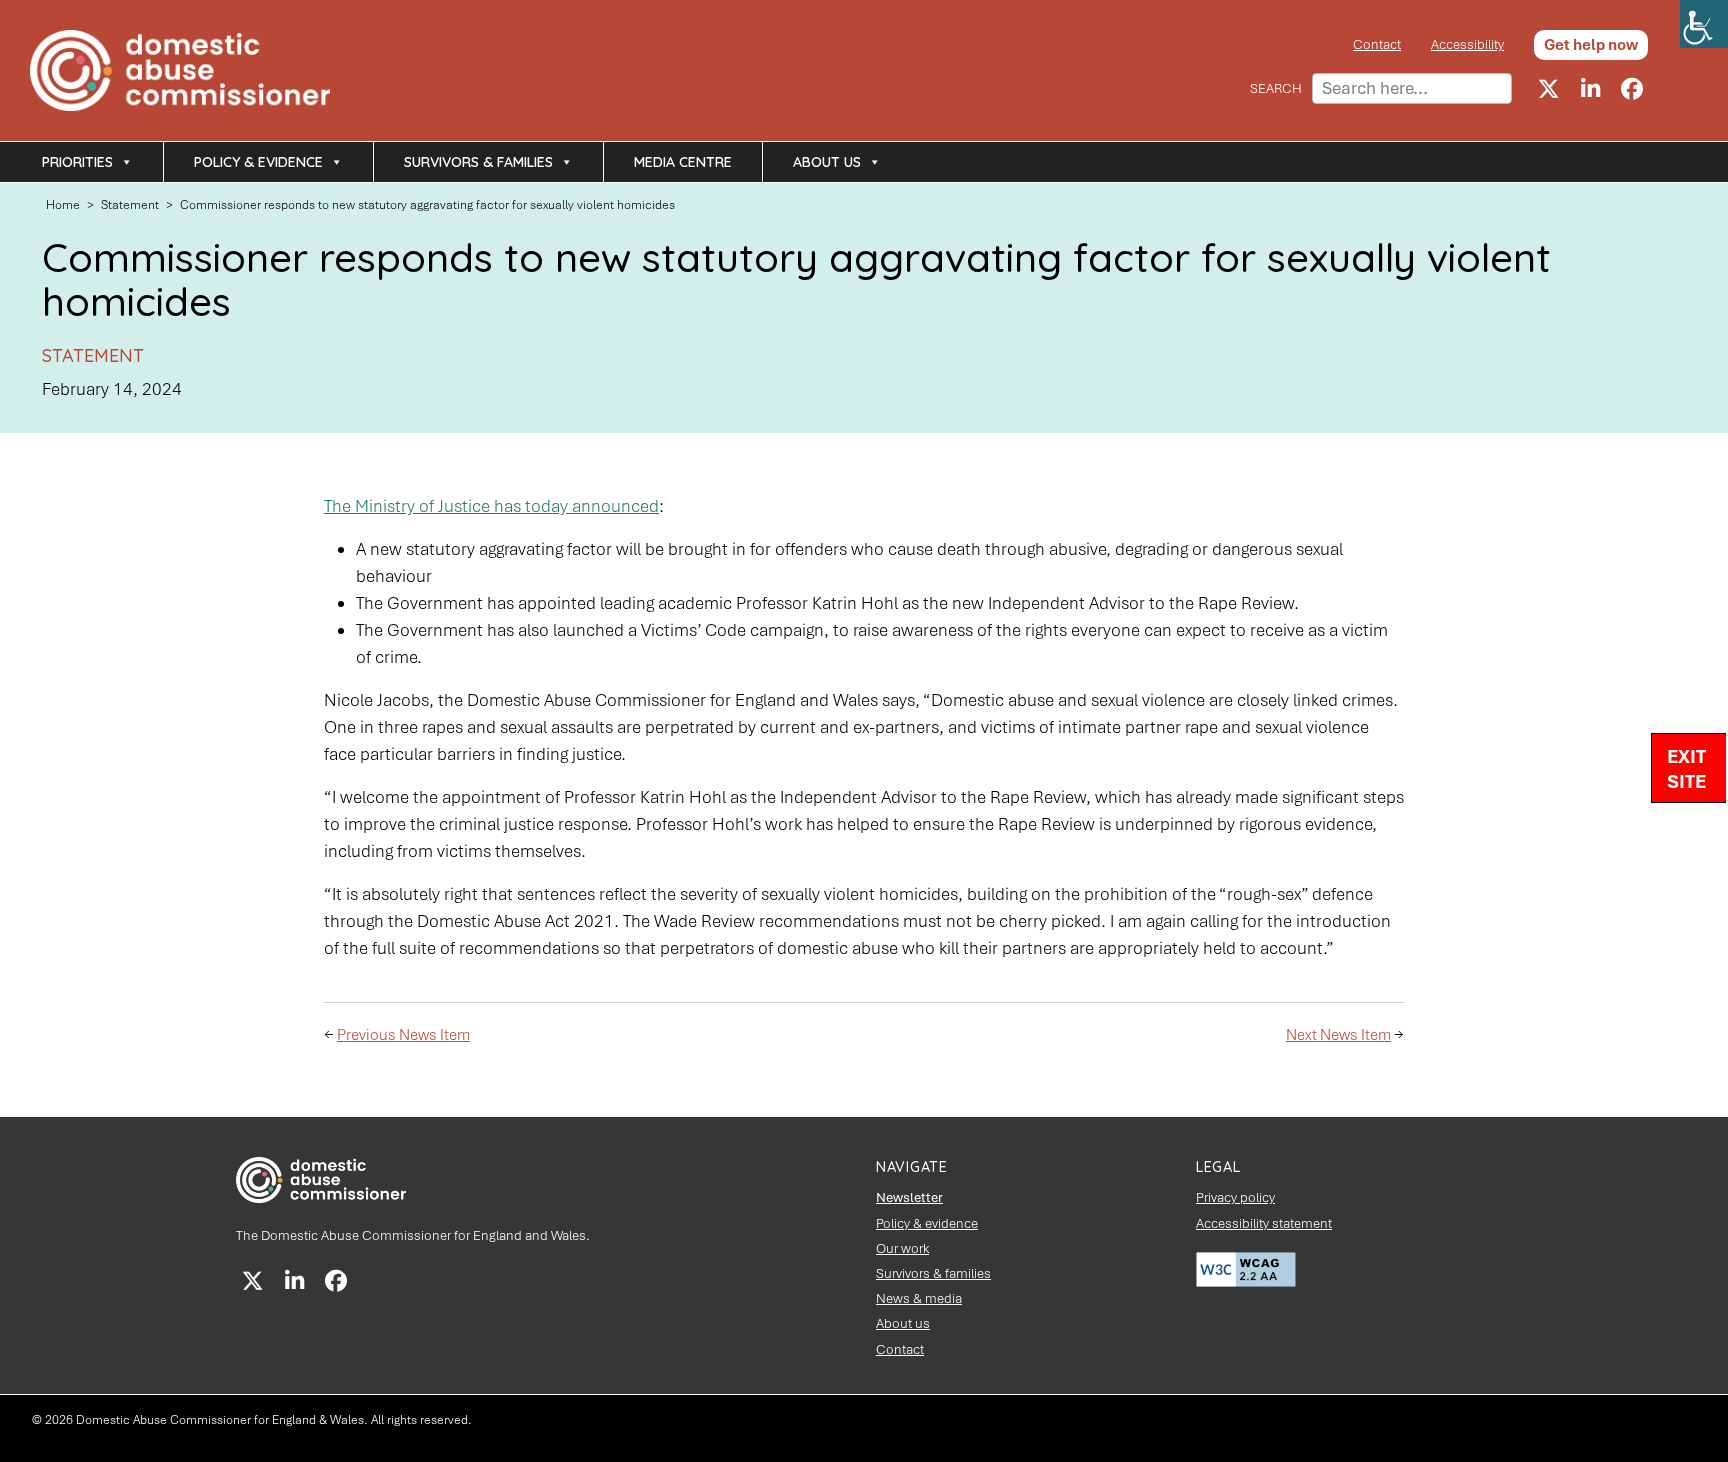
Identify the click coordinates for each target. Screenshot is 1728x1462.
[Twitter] (1548, 89)
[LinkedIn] (1590, 89)
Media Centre (683, 162)
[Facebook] (1632, 89)
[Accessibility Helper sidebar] (1704, 24)
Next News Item (1338, 1035)
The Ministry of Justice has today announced (491, 506)
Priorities (77, 162)
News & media (919, 1298)
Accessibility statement (1264, 1223)
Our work (902, 1248)
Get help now (1591, 45)
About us (827, 162)
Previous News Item (403, 1035)
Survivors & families (478, 162)
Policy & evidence (258, 162)
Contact (1377, 44)
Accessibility (1467, 44)
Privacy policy (1235, 1197)
